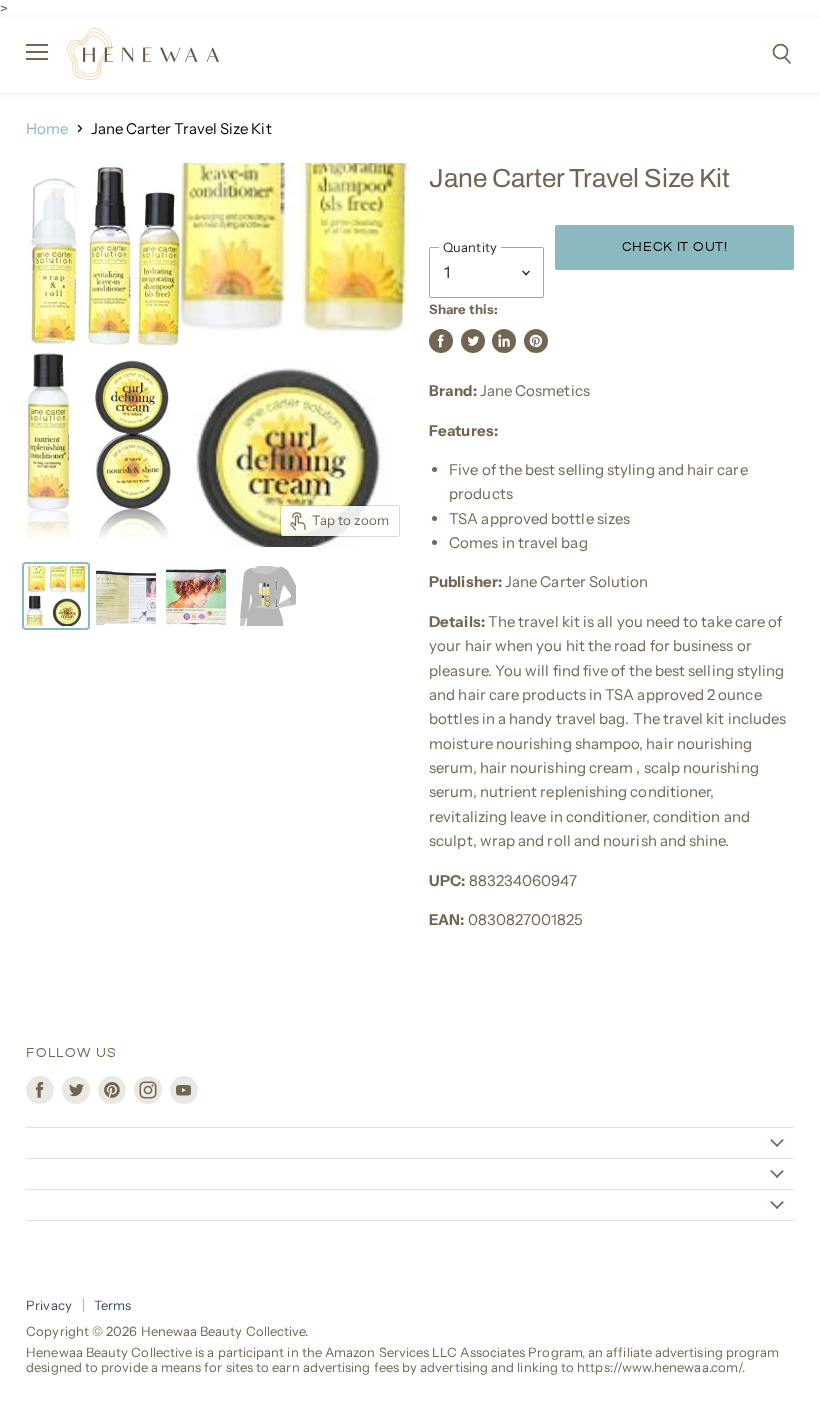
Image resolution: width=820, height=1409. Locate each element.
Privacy (49, 1305)
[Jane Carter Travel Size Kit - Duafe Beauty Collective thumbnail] (56, 596)
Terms (112, 1305)
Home (47, 128)
